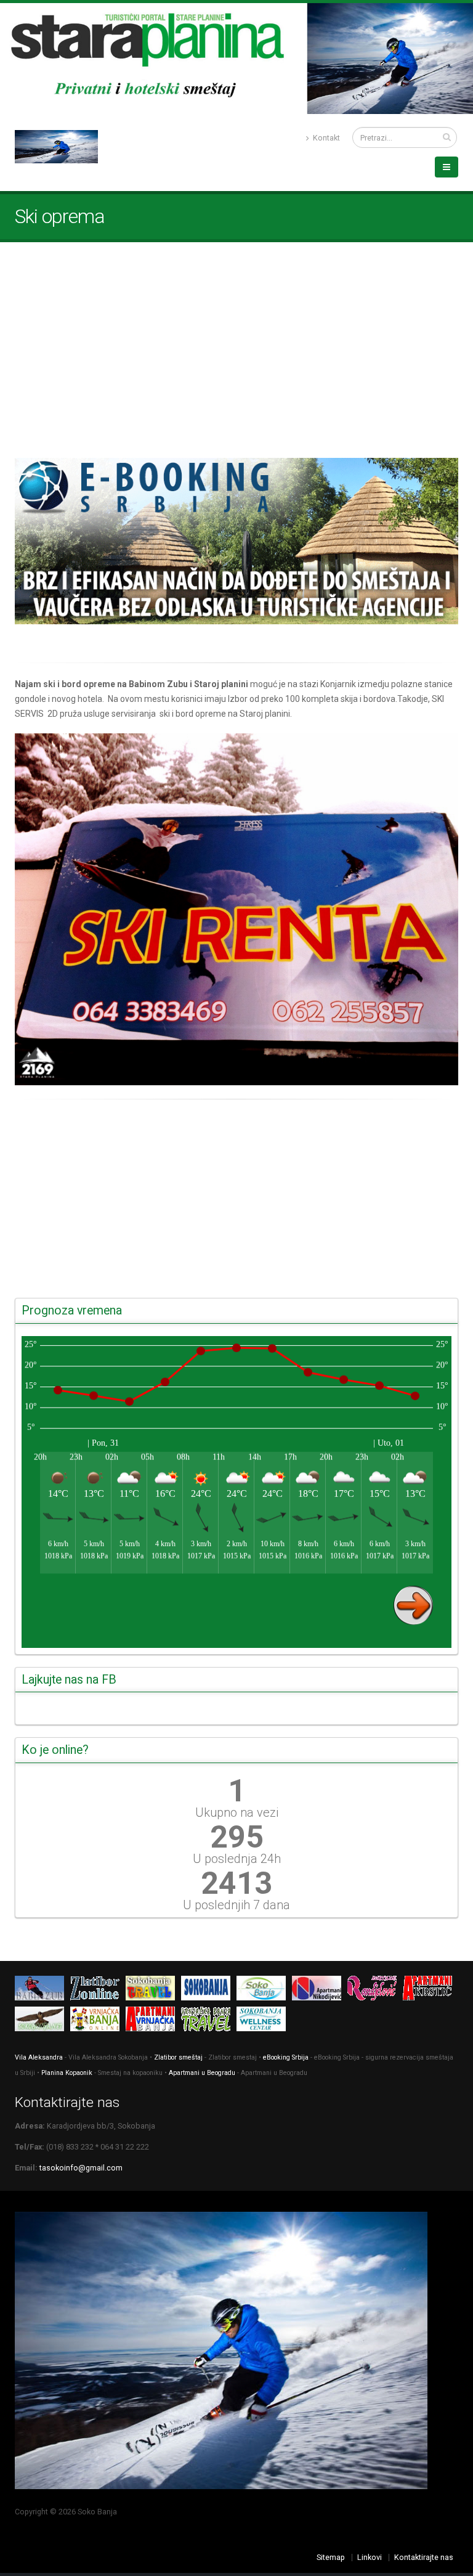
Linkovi (370, 2557)
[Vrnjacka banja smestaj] (209, 2021)
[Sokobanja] (153, 1990)
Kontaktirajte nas (424, 2557)
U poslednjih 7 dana (236, 1905)
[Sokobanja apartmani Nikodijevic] (320, 1990)
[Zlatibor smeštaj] (98, 1990)
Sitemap (331, 2557)
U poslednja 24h (237, 1859)
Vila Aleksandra (39, 2057)
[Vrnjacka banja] (98, 2021)
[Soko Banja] (209, 1990)
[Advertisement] (236, 350)
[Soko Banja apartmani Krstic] (431, 1990)
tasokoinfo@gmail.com (81, 2168)
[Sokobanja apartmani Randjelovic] (375, 1990)
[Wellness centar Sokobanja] (264, 2021)
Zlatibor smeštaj (178, 2057)
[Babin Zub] (42, 1990)
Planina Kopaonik (67, 2073)
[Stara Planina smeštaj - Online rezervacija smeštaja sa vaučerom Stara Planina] (236, 541)
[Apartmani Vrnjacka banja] (153, 2021)
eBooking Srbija (286, 2057)
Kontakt (325, 138)
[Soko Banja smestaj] (264, 1990)
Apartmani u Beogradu (202, 2073)
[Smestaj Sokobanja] (42, 2021)
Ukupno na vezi (237, 1812)
